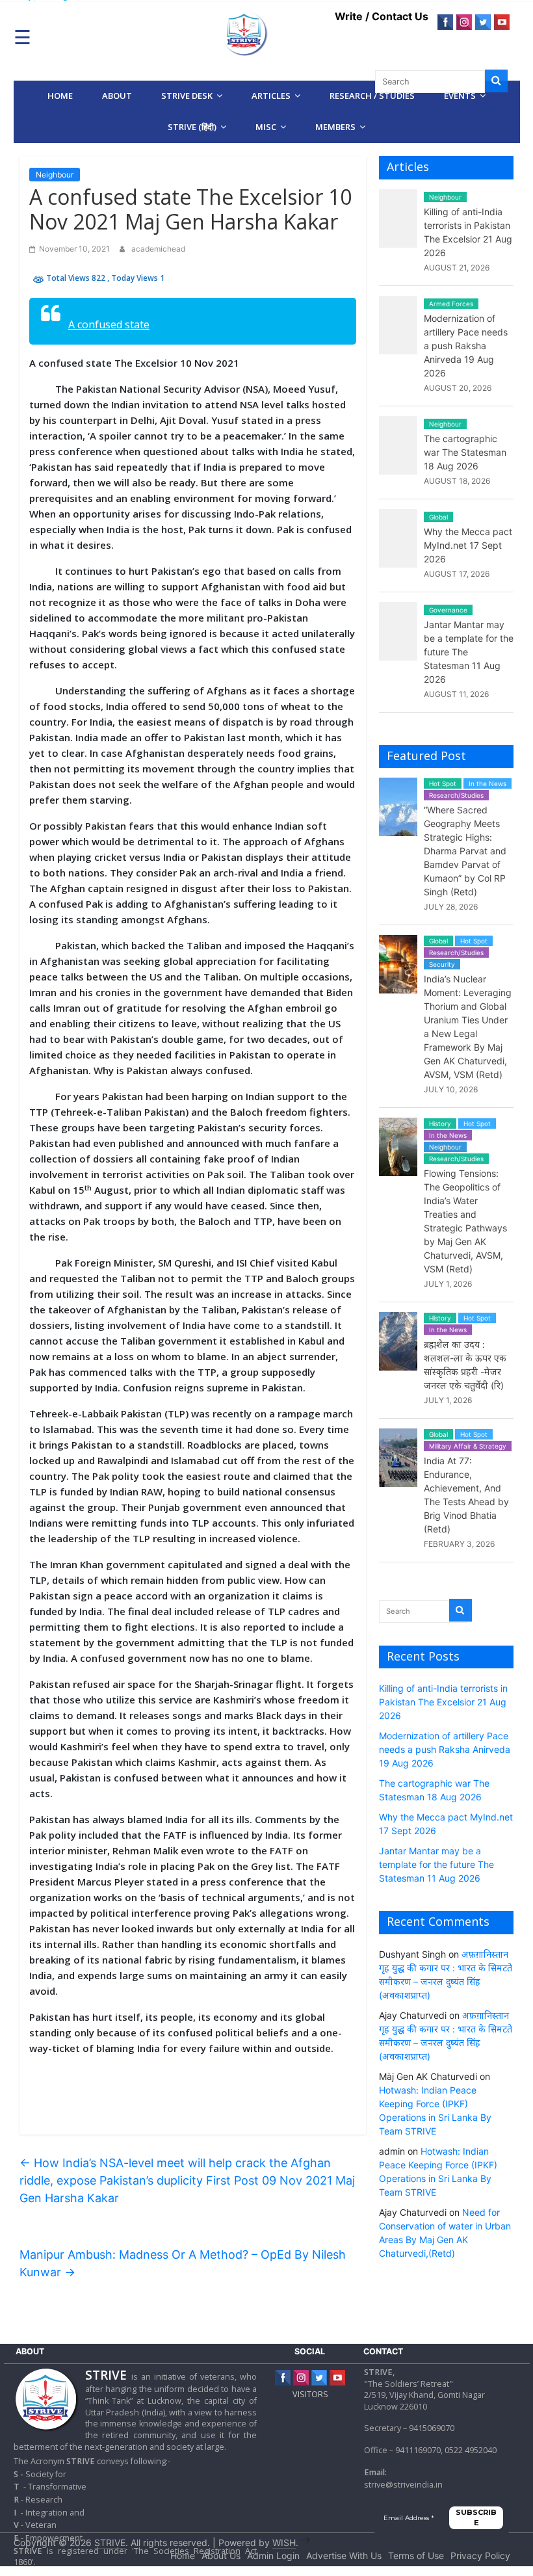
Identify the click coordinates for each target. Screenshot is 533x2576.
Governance (448, 610)
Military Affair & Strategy (468, 1446)
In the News (487, 783)
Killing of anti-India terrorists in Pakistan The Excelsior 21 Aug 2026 (443, 1702)
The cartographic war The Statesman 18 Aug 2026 (465, 452)
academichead (158, 249)
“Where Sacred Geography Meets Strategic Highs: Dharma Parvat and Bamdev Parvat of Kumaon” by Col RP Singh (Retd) (465, 851)
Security (442, 964)
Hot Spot (443, 783)
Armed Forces (451, 304)
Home (60, 96)
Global (438, 517)
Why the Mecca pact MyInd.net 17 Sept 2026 (468, 545)
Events (460, 96)
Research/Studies (456, 795)
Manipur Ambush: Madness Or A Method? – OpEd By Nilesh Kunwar (183, 2263)
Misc (266, 127)
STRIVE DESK (187, 96)
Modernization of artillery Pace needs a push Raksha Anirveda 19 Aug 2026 (466, 346)
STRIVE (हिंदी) (192, 127)
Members (335, 127)
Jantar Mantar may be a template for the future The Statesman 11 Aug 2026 (436, 1864)
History (440, 1124)
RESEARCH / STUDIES (372, 96)
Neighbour (55, 175)
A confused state (109, 324)
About (117, 96)
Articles (271, 96)
